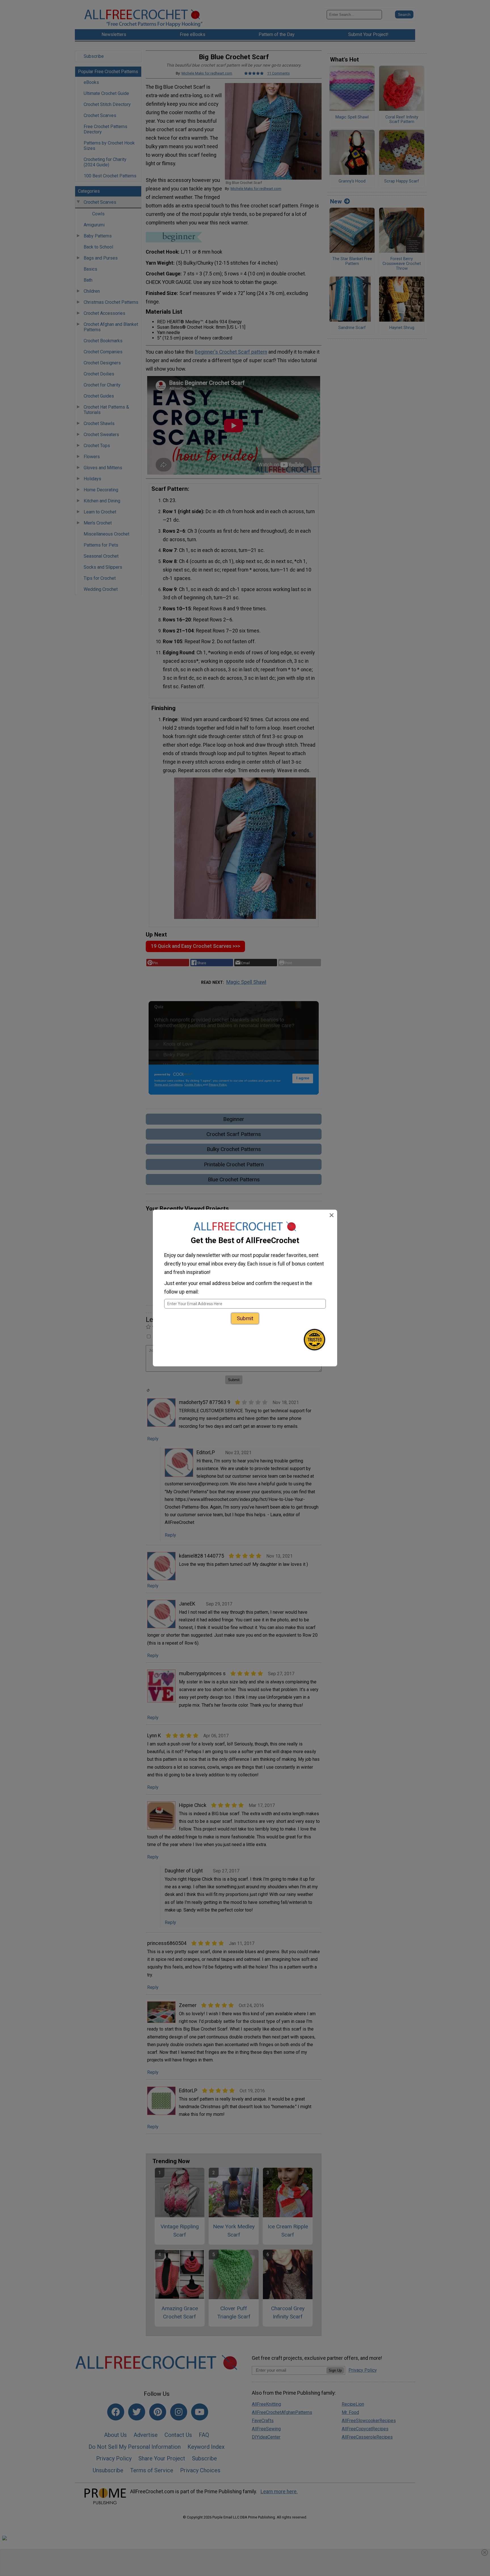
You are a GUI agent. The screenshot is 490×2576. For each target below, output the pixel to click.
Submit (245, 1318)
